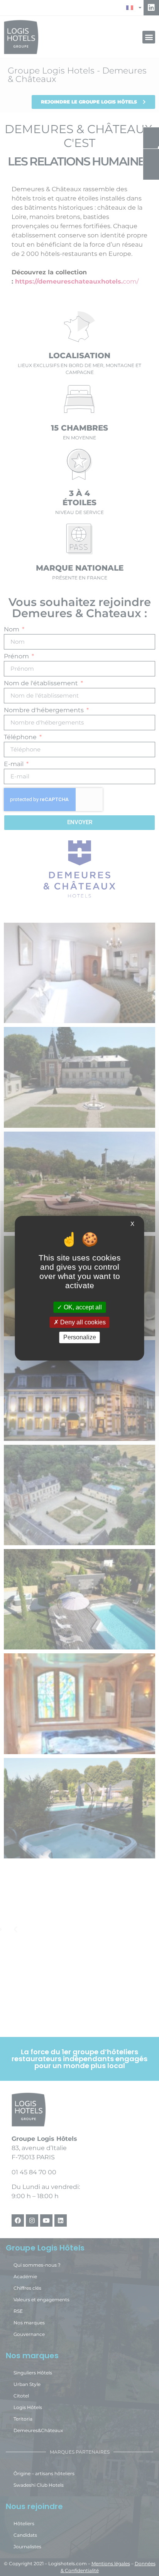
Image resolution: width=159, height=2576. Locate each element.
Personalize (80, 1337)
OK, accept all (82, 1307)
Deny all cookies (82, 1322)
